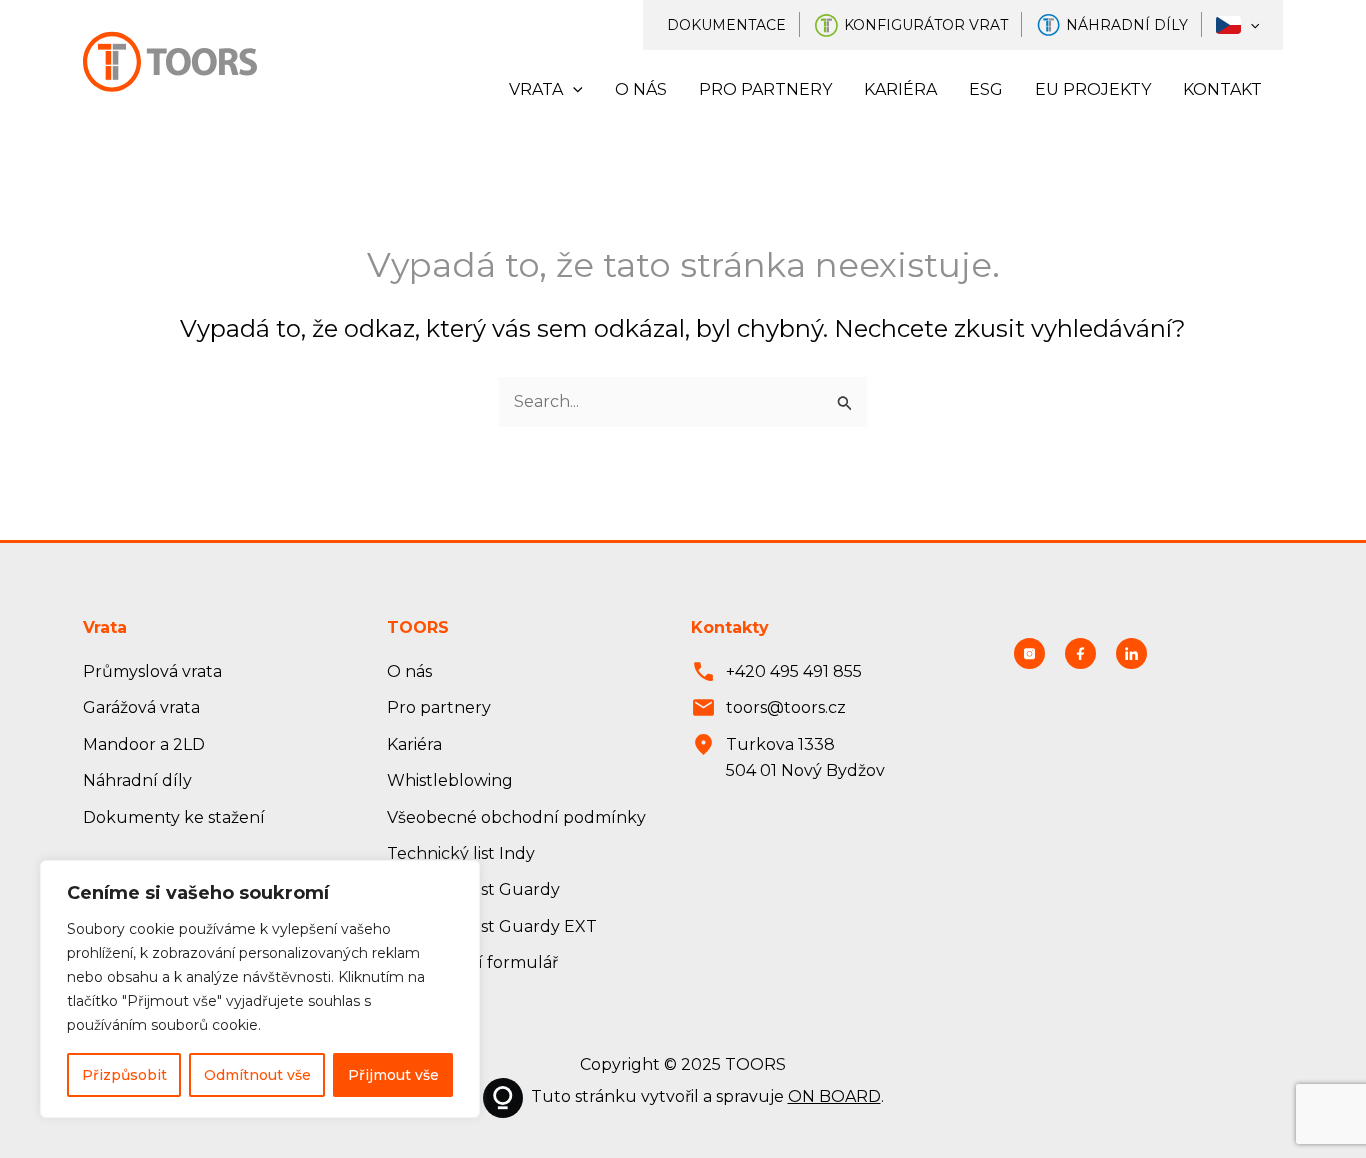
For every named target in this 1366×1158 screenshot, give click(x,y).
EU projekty (1093, 89)
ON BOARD (834, 1096)
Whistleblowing (450, 780)
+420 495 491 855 (794, 671)
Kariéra (900, 89)
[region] (260, 989)
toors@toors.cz (786, 707)
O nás (641, 89)
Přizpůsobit (124, 1075)
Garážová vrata (141, 707)
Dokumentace (726, 25)
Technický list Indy (461, 853)
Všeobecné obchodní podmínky (516, 817)
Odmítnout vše (257, 1075)
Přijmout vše (393, 1075)
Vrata (536, 89)
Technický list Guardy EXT (492, 926)
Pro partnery (765, 89)
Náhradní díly (1127, 25)
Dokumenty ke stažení (174, 817)
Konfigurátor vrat (926, 25)
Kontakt (1222, 89)
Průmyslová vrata (152, 671)
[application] (1250, 25)
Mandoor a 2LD (144, 744)
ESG (986, 89)
